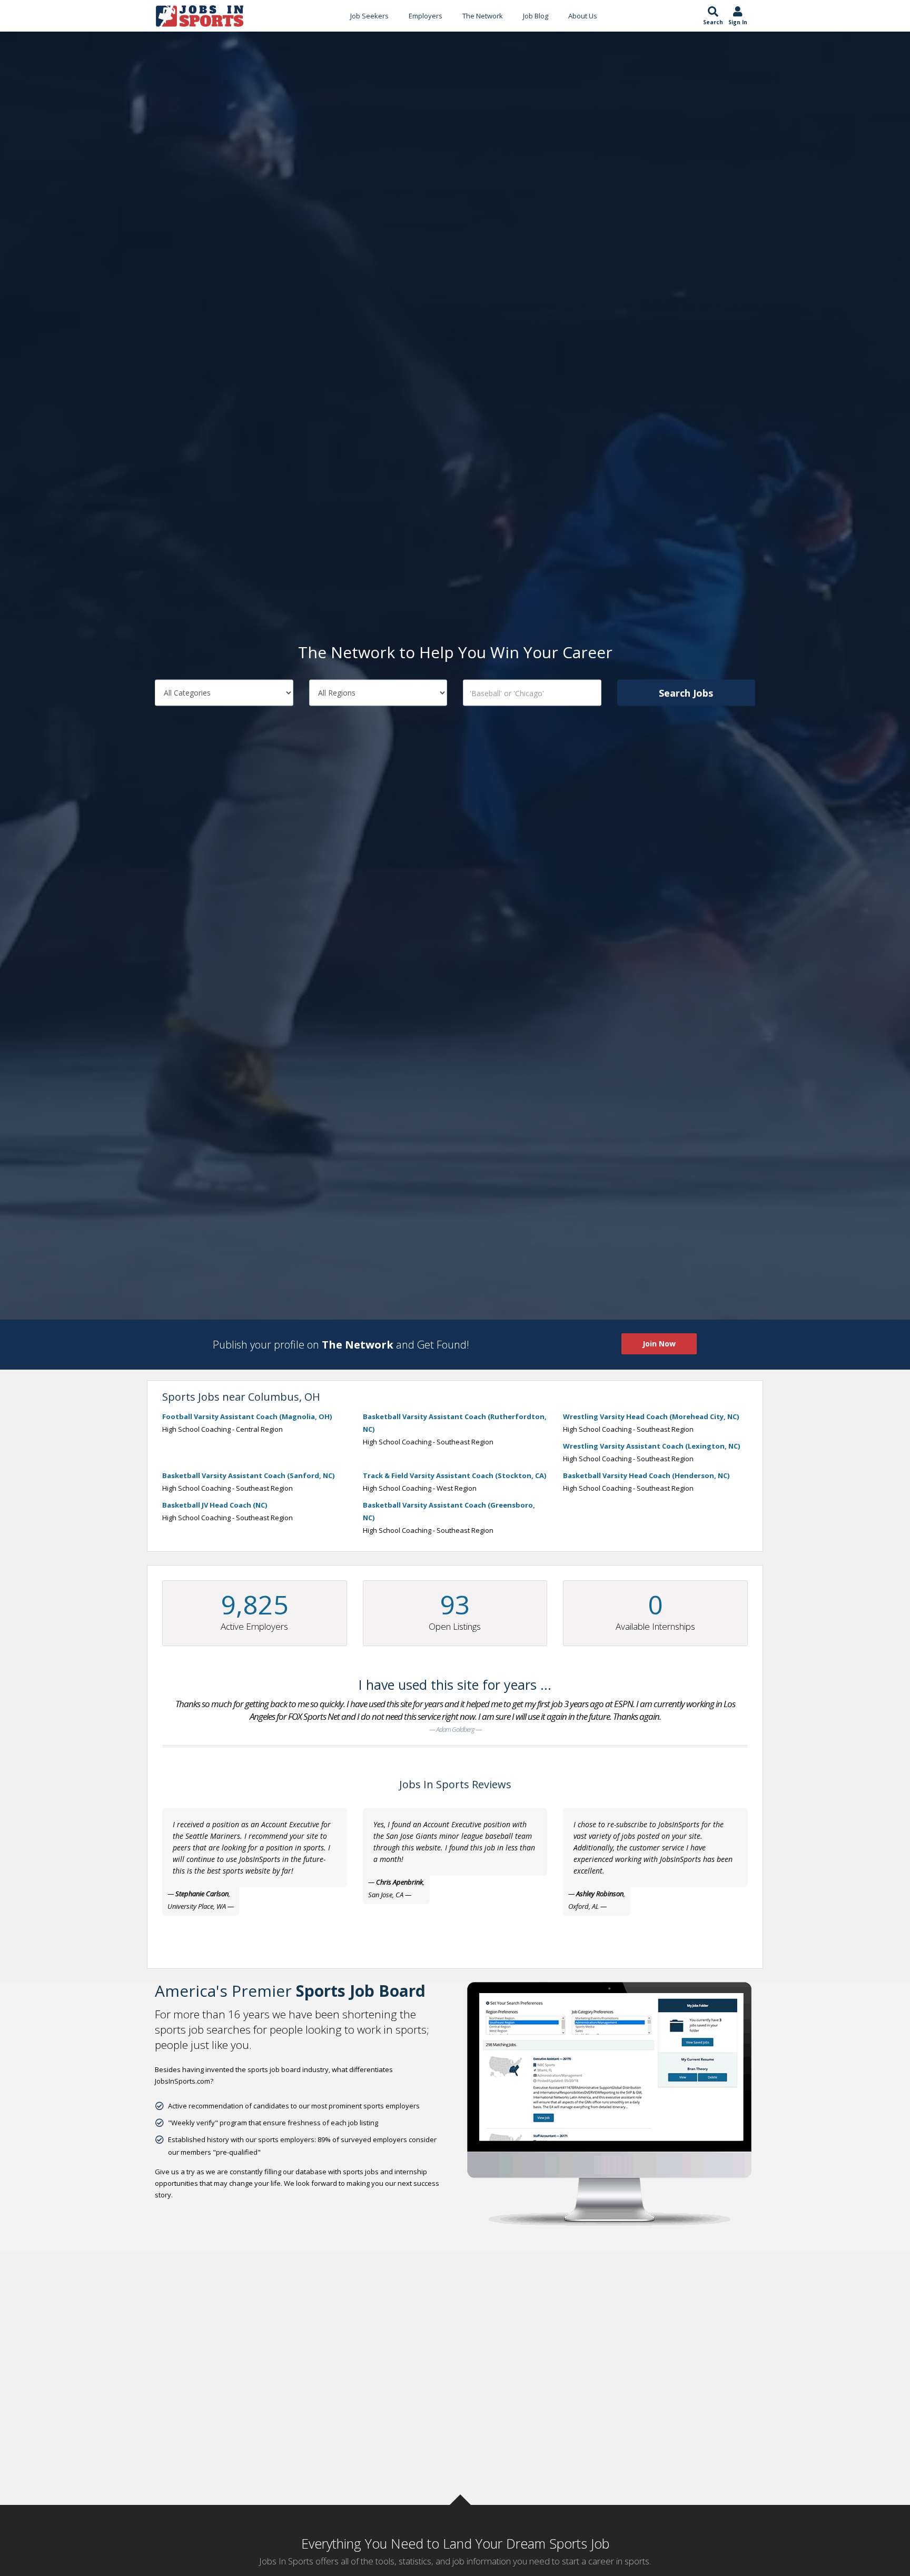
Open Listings (455, 1626)
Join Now (659, 1344)
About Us (583, 16)
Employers (426, 16)
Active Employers (254, 1626)
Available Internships (655, 1626)
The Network (483, 16)
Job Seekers (369, 16)
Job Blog (536, 16)
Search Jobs (686, 693)
